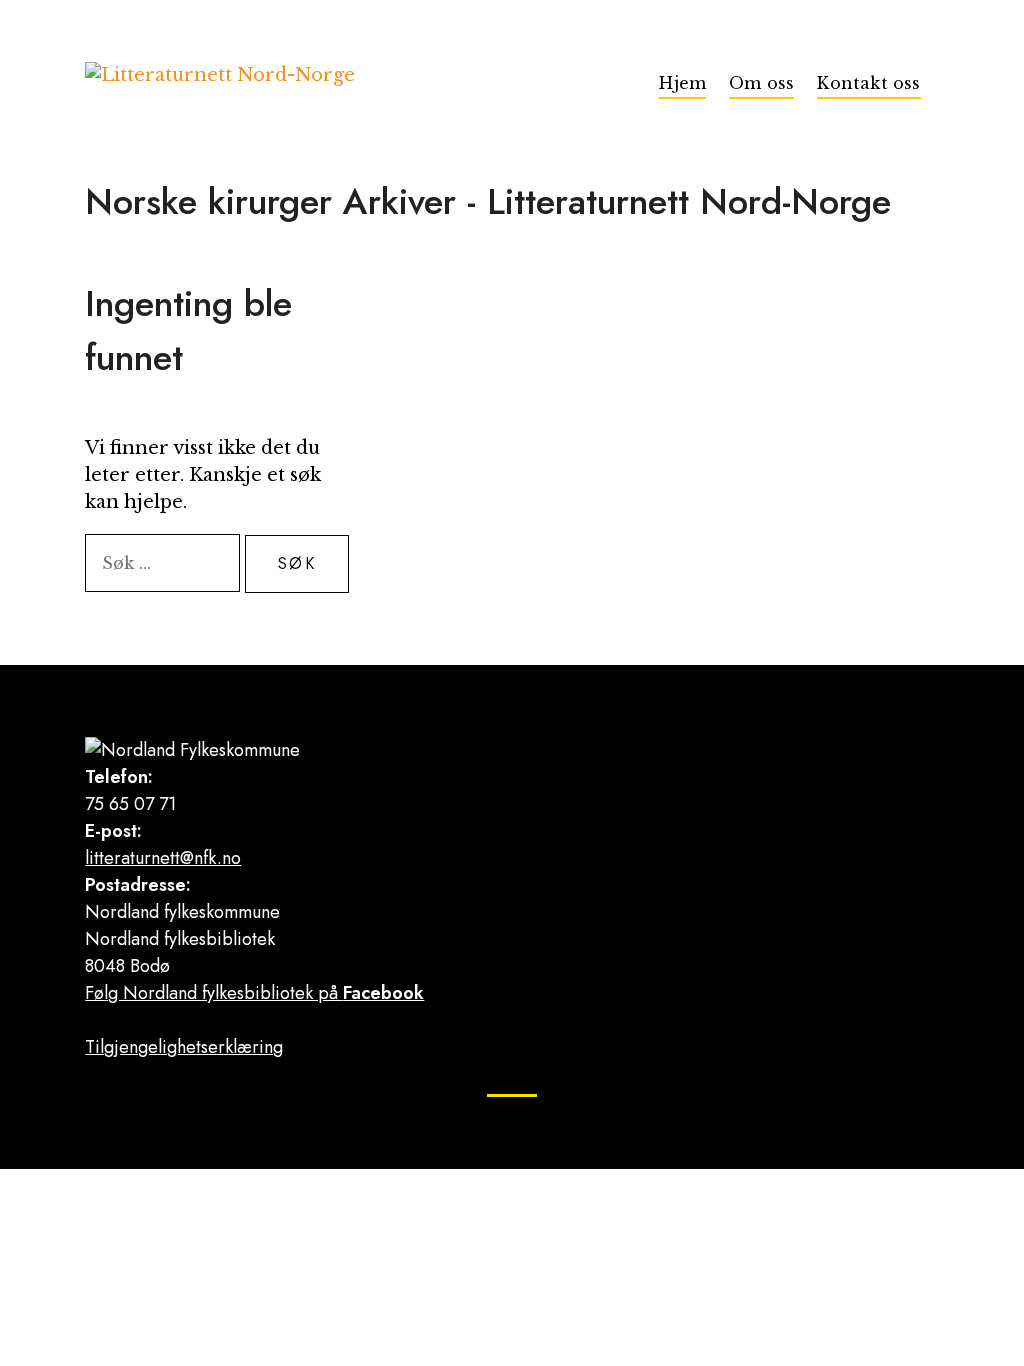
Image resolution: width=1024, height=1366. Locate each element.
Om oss (761, 83)
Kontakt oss (868, 83)
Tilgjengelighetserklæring (184, 1047)
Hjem (682, 83)
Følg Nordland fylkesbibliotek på (254, 993)
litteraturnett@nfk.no (163, 858)
